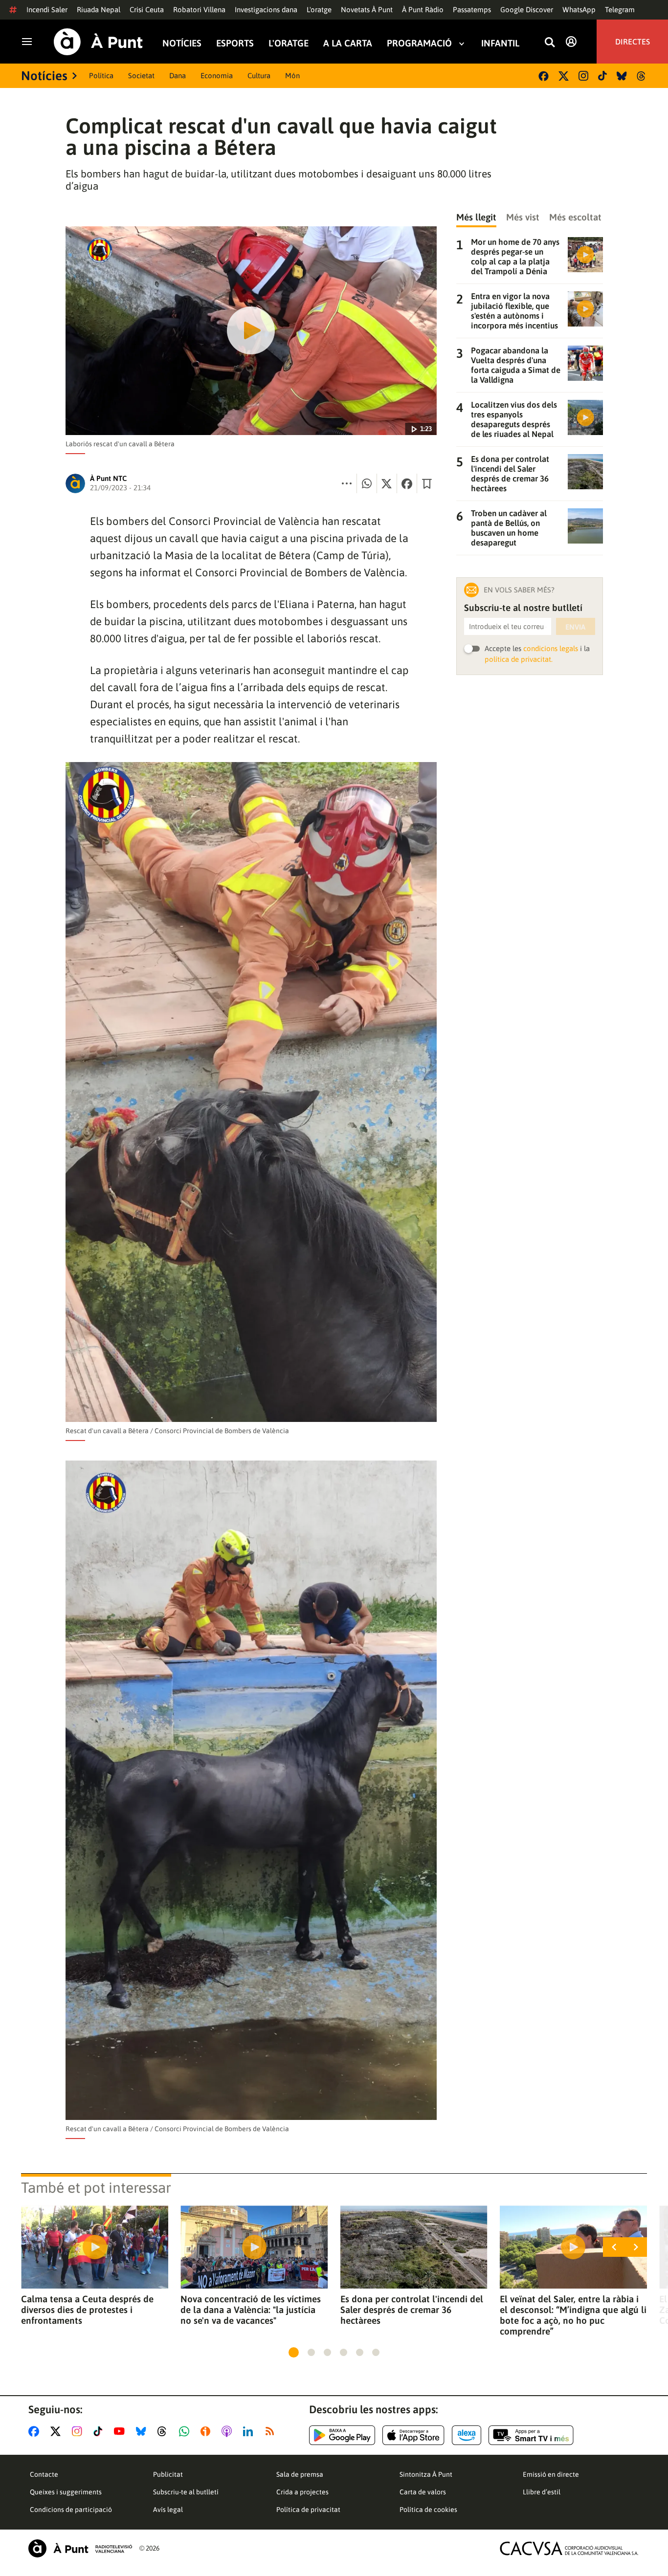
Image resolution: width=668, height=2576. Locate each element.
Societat (141, 76)
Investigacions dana (266, 10)
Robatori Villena (199, 10)
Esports (235, 43)
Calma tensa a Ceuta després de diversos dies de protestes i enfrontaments (87, 2310)
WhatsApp (579, 10)
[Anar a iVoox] (207, 2431)
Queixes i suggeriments (66, 2492)
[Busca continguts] (550, 43)
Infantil (500, 43)
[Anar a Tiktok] (100, 2431)
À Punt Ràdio (423, 10)
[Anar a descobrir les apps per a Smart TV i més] (531, 2435)
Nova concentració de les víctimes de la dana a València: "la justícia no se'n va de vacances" (251, 2310)
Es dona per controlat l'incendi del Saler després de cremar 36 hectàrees (412, 2310)
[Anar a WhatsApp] (186, 2431)
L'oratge (319, 10)
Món (292, 76)
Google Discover (527, 10)
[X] (564, 76)
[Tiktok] (602, 76)
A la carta (348, 43)
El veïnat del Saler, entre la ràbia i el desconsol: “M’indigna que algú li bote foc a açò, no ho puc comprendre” (573, 2315)
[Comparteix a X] (387, 483)
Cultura (259, 76)
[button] (294, 2352)
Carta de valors (423, 2492)
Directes (633, 42)
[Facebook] (544, 76)
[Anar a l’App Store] (413, 2435)
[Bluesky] (622, 76)
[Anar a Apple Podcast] (229, 2431)
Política (101, 76)
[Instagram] (583, 76)
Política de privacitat (308, 2510)
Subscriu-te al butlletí (186, 2492)
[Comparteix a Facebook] (407, 483)
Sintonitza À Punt (426, 2474)
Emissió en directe (551, 2474)
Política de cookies (428, 2510)
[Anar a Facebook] (36, 2431)
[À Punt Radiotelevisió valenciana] (80, 2548)
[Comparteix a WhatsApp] (367, 483)
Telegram (620, 10)
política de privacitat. (519, 659)
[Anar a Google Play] (342, 2435)
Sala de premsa (300, 2474)
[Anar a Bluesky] (143, 2431)
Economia (217, 76)
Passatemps (472, 10)
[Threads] (642, 76)
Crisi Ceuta (147, 10)
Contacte (44, 2474)
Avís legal (168, 2510)
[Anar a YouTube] (121, 2431)
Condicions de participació (71, 2510)
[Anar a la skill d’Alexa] (467, 2435)
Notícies (182, 43)
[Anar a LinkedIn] (250, 2431)
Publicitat (168, 2474)
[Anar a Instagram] (79, 2431)
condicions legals (551, 648)
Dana (178, 76)
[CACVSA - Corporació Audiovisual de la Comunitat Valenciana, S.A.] (569, 2548)
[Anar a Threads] (165, 2431)
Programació (419, 43)
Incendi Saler (47, 10)
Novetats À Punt (367, 10)
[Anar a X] (57, 2431)
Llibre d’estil (542, 2492)
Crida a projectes (302, 2492)
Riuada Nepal (99, 10)
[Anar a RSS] (272, 2431)
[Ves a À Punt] (98, 42)
